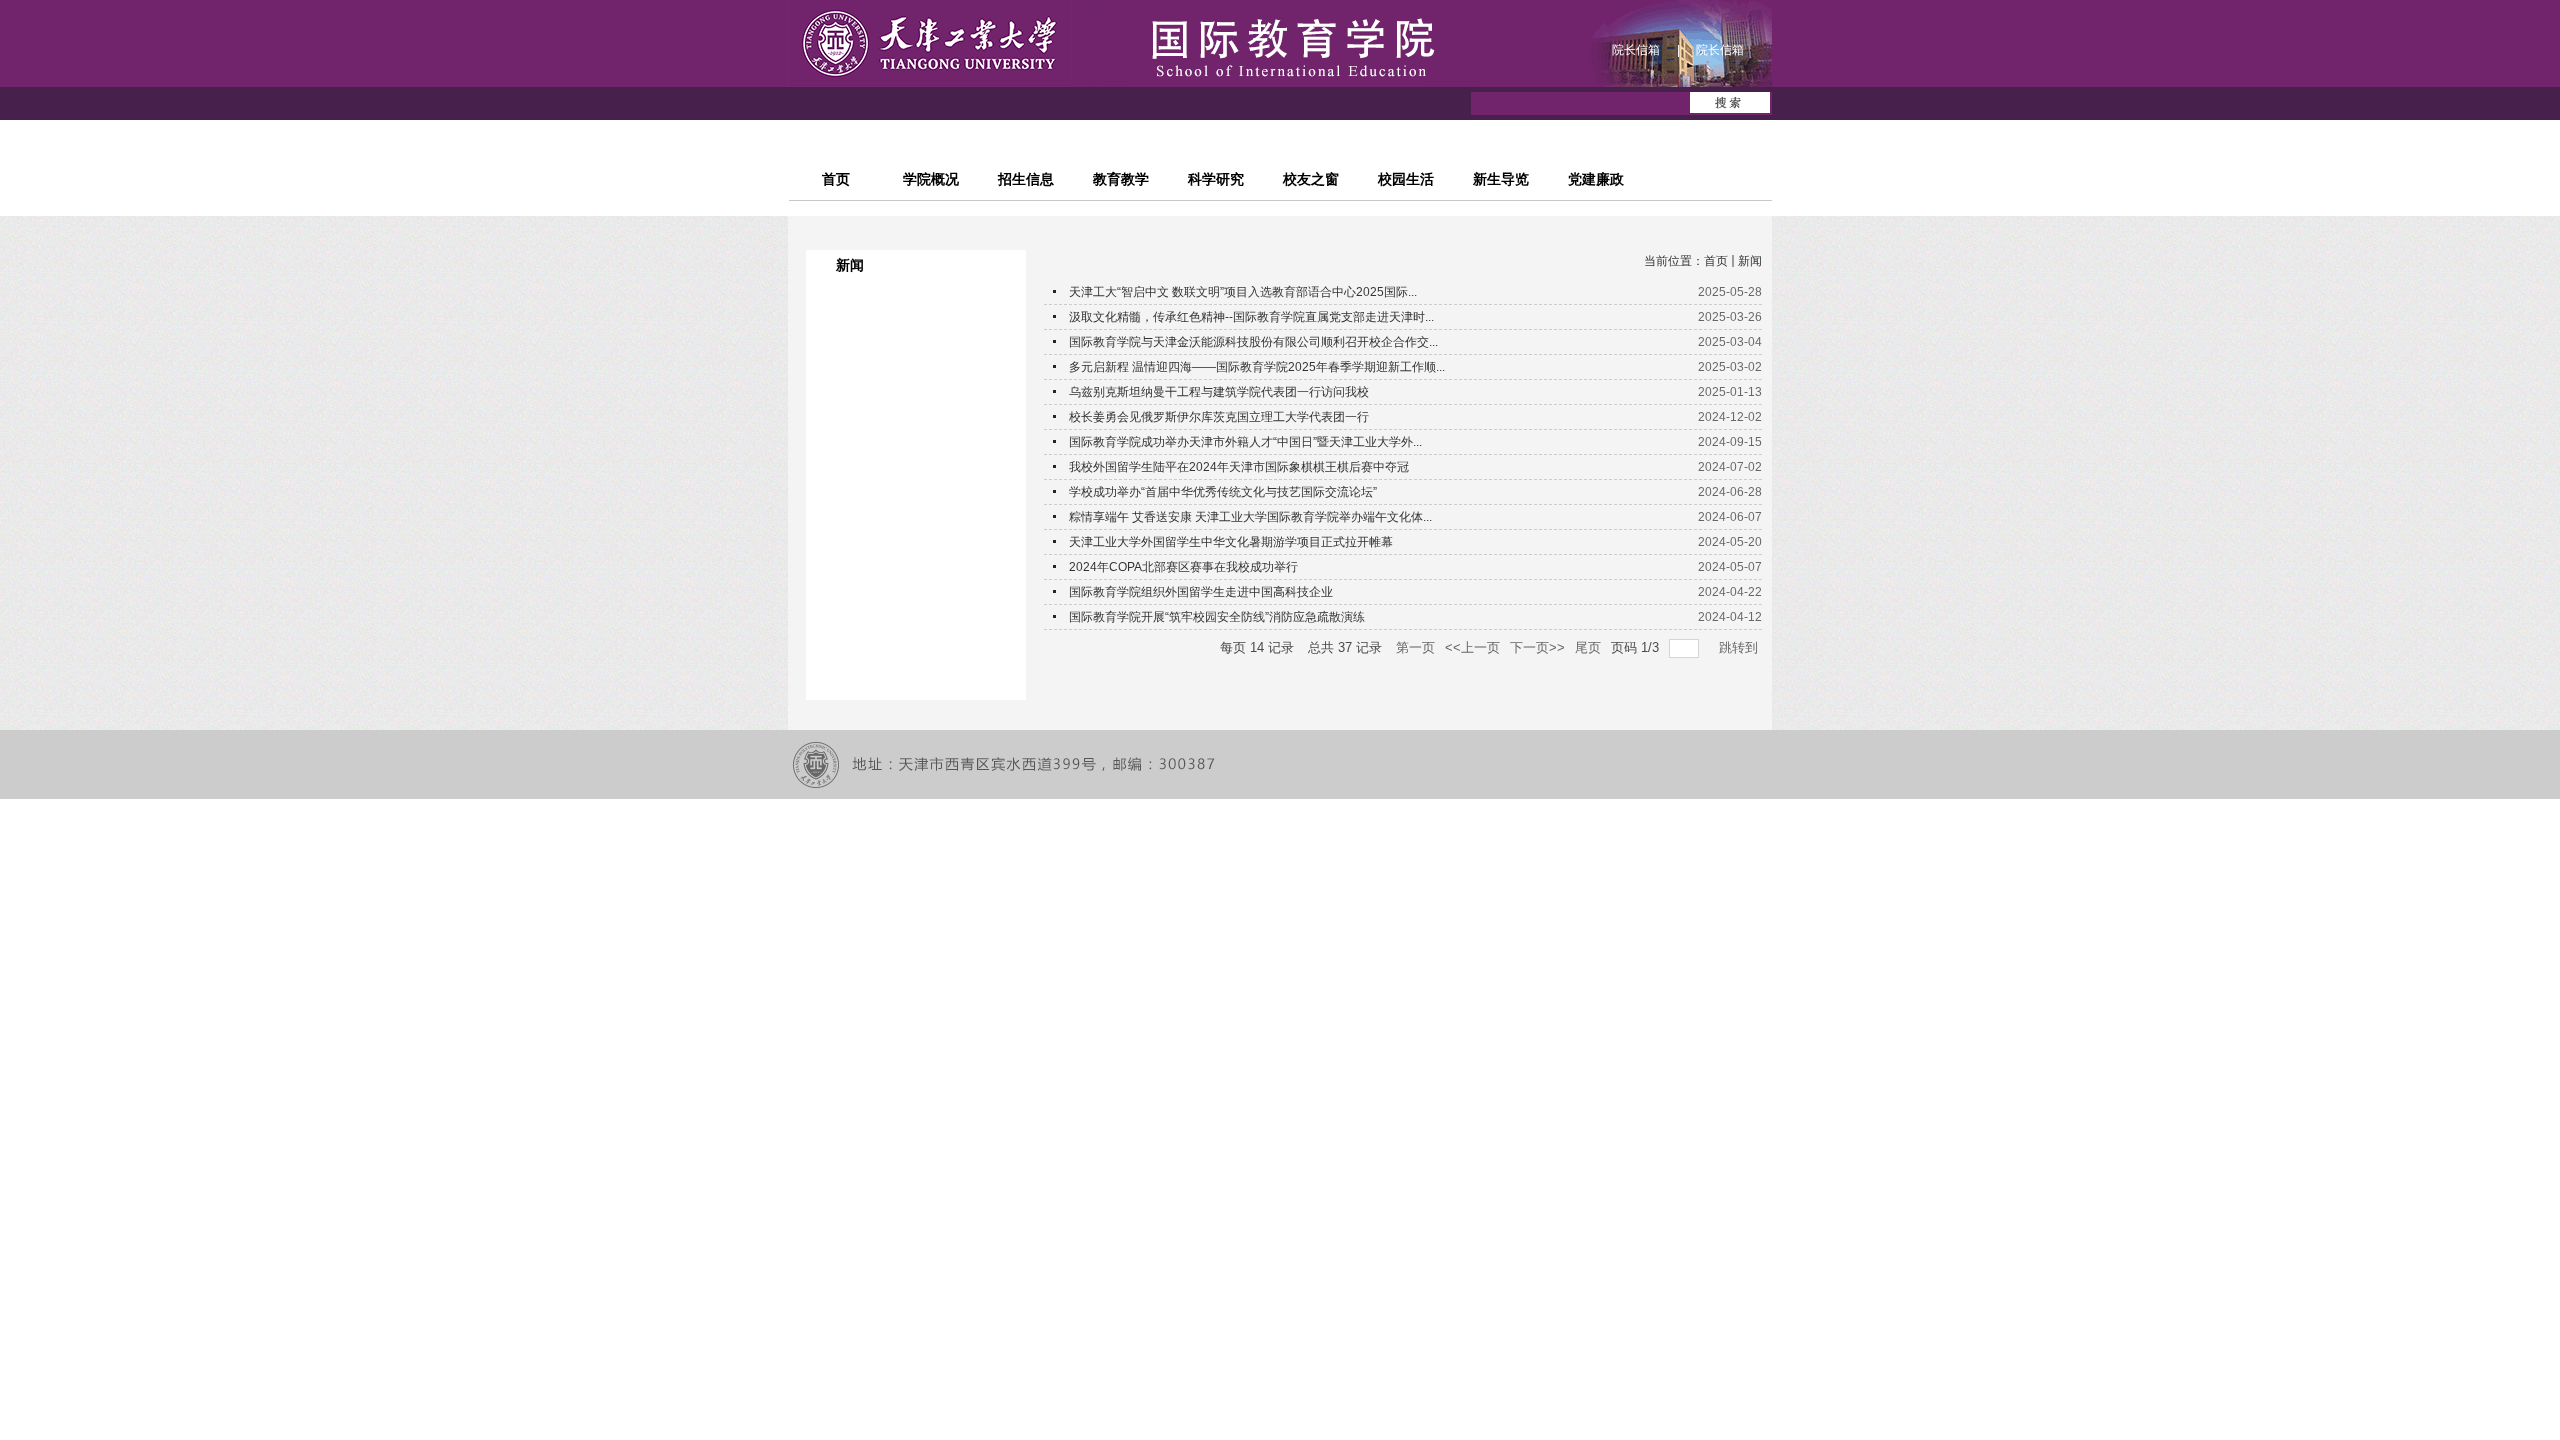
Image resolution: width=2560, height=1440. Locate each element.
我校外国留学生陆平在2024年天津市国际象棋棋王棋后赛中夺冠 (1239, 467)
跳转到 (1740, 647)
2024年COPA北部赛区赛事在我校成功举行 (1183, 567)
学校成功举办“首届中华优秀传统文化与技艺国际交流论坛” (1223, 492)
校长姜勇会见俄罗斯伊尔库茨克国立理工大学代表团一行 (1219, 417)
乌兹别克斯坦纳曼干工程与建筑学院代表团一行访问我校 (1219, 392)
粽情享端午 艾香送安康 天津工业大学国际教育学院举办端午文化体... (1250, 517)
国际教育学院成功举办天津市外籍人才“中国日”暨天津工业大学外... (1245, 442)
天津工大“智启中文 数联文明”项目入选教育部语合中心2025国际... (1243, 292)
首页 (1716, 261)
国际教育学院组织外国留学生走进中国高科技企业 (1201, 592)
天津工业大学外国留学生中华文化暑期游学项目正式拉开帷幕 (1231, 542)
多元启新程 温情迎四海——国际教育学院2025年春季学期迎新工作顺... (1257, 367)
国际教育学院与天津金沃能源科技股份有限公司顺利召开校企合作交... (1253, 342)
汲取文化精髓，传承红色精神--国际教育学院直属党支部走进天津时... (1251, 317)
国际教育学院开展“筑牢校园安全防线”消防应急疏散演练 (1217, 617)
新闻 (1750, 261)
